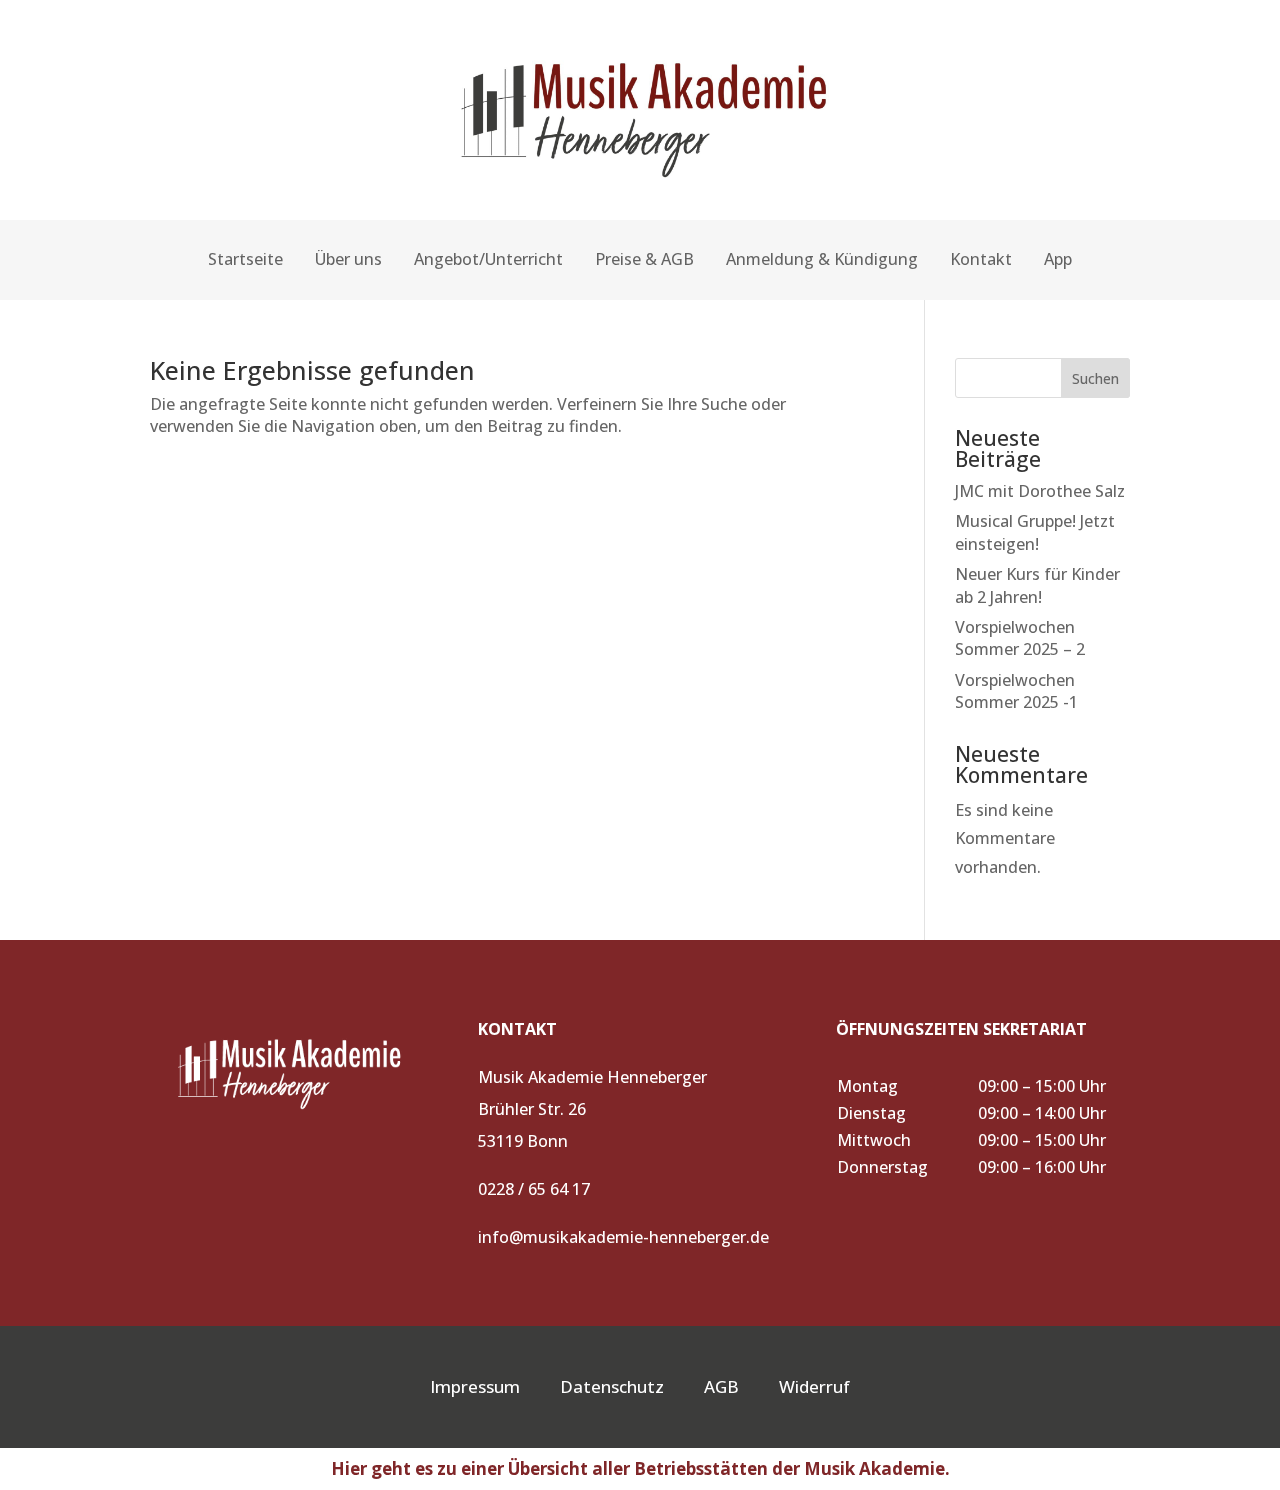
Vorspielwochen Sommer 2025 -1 (1016, 691)
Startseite (245, 259)
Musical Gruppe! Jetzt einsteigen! (1035, 532)
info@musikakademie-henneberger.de (623, 1237)
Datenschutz (612, 1386)
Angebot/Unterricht (488, 259)
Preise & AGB (644, 259)
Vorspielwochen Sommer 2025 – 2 (1020, 638)
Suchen (1095, 378)
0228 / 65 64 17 (534, 1189)
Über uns (348, 259)
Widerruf (814, 1386)
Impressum (475, 1386)
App (1058, 259)
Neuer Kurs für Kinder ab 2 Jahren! (1037, 585)
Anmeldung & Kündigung (822, 259)
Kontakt (981, 259)
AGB (741, 1386)
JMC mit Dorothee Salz (1040, 491)
